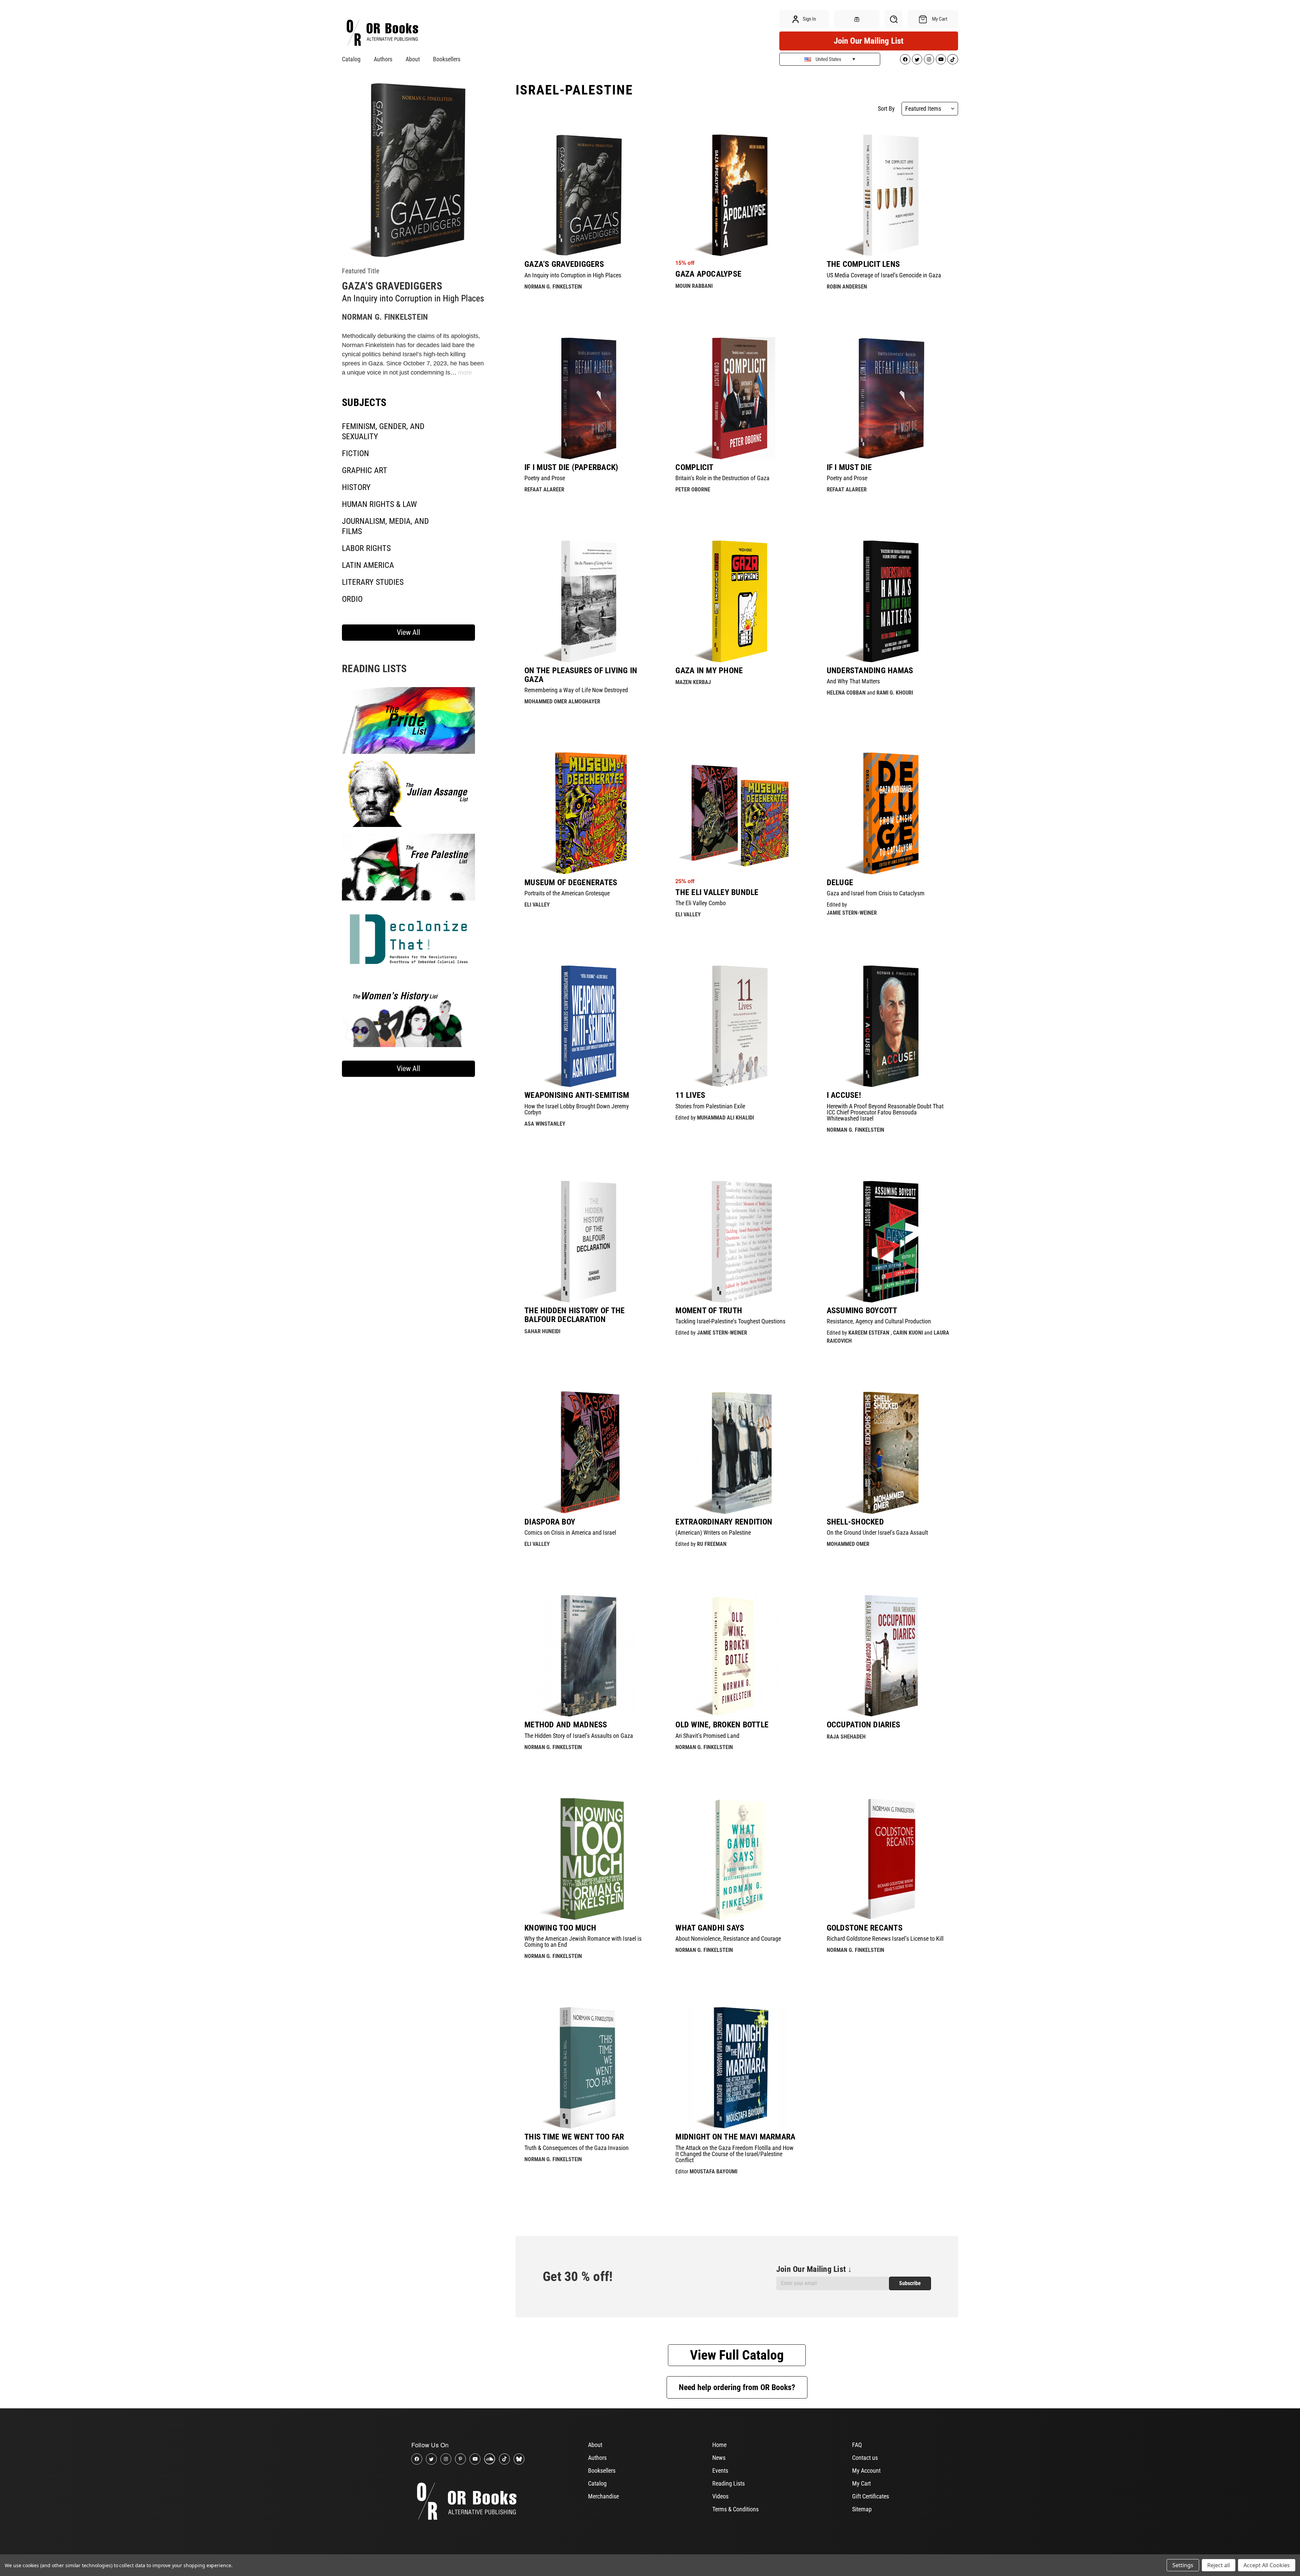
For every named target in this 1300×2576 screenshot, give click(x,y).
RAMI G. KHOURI (895, 693)
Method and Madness (566, 1725)
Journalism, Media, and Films (385, 526)
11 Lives (690, 1095)
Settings (1183, 2565)
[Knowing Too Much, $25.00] (586, 1859)
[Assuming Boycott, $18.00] (888, 1241)
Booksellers (447, 59)
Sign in (809, 19)
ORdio (352, 599)
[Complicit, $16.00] (737, 398)
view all (408, 632)
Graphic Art (365, 470)
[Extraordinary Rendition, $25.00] (737, 1452)
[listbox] (930, 109)
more (465, 372)
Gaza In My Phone (709, 670)
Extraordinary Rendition (724, 1522)
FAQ (857, 2445)
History (356, 487)
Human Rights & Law (379, 504)
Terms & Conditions (735, 2509)
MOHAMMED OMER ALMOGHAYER (562, 701)
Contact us (865, 2458)
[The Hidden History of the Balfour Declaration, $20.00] (586, 1241)
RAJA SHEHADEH (846, 1737)
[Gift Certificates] (857, 19)
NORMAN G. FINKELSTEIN (385, 317)
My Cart (861, 2483)
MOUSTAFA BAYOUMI (713, 2171)
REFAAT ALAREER (544, 489)
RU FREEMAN (712, 1544)
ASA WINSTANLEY (545, 1124)
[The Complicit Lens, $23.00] (888, 195)
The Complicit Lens (863, 264)
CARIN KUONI (908, 1333)
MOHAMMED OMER (848, 1544)
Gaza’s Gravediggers (392, 286)
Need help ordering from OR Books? (737, 2387)
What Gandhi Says (710, 1928)
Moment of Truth (709, 1311)
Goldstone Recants (865, 1928)
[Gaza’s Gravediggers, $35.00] (586, 195)
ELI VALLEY (537, 905)
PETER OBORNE (693, 489)
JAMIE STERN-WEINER (852, 913)
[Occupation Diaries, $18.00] (888, 1656)
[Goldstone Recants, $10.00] (888, 1859)
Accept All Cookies (1267, 2565)
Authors (383, 59)
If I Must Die (849, 467)
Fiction (355, 453)
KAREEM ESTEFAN (869, 1333)
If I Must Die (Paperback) (571, 467)
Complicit (694, 467)
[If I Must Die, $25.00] (888, 398)
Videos (720, 2496)
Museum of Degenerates (571, 882)
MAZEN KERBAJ (693, 682)
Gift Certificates (871, 2496)
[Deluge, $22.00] (888, 813)
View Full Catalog (737, 2355)
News (719, 2458)
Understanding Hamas (870, 670)
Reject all (1219, 2565)
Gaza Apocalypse (708, 274)
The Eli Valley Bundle (717, 892)
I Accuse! (844, 1095)
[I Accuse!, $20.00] (888, 1026)
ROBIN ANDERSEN (847, 287)
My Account (866, 2471)
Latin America (368, 565)
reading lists (374, 669)
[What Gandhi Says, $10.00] (737, 1859)
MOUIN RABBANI (694, 286)
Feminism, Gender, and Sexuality (383, 431)
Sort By (886, 109)
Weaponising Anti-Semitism (577, 1095)
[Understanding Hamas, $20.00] (888, 601)
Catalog (351, 59)
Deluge (840, 882)
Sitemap (862, 2509)
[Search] (894, 19)
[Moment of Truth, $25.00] (737, 1241)
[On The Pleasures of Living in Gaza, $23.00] (586, 601)
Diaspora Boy (550, 1522)
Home (719, 2445)
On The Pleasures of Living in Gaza (581, 675)
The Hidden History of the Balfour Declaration (575, 1315)
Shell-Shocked (855, 1522)
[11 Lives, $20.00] (737, 1026)
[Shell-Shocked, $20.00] (888, 1452)
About (413, 59)
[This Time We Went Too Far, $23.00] (586, 2068)
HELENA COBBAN (846, 693)
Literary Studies (373, 582)
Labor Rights (366, 548)
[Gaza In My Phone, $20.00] (737, 601)
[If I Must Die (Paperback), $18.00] (586, 398)
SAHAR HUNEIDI (542, 1331)
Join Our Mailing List (869, 41)
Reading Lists (729, 2483)
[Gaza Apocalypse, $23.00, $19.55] (737, 195)
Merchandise (603, 2496)
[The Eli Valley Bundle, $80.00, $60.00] (737, 813)
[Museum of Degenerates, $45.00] (586, 813)
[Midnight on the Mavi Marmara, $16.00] (737, 2068)
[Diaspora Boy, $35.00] (586, 1452)
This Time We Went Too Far (574, 2137)
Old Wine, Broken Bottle (722, 1725)
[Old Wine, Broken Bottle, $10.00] (737, 1656)
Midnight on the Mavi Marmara (735, 2137)
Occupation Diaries (864, 1725)
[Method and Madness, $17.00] (586, 1656)
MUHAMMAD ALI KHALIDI (725, 1118)
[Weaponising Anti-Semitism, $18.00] (586, 1026)
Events (720, 2471)
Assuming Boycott (862, 1311)
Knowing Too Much (560, 1928)
